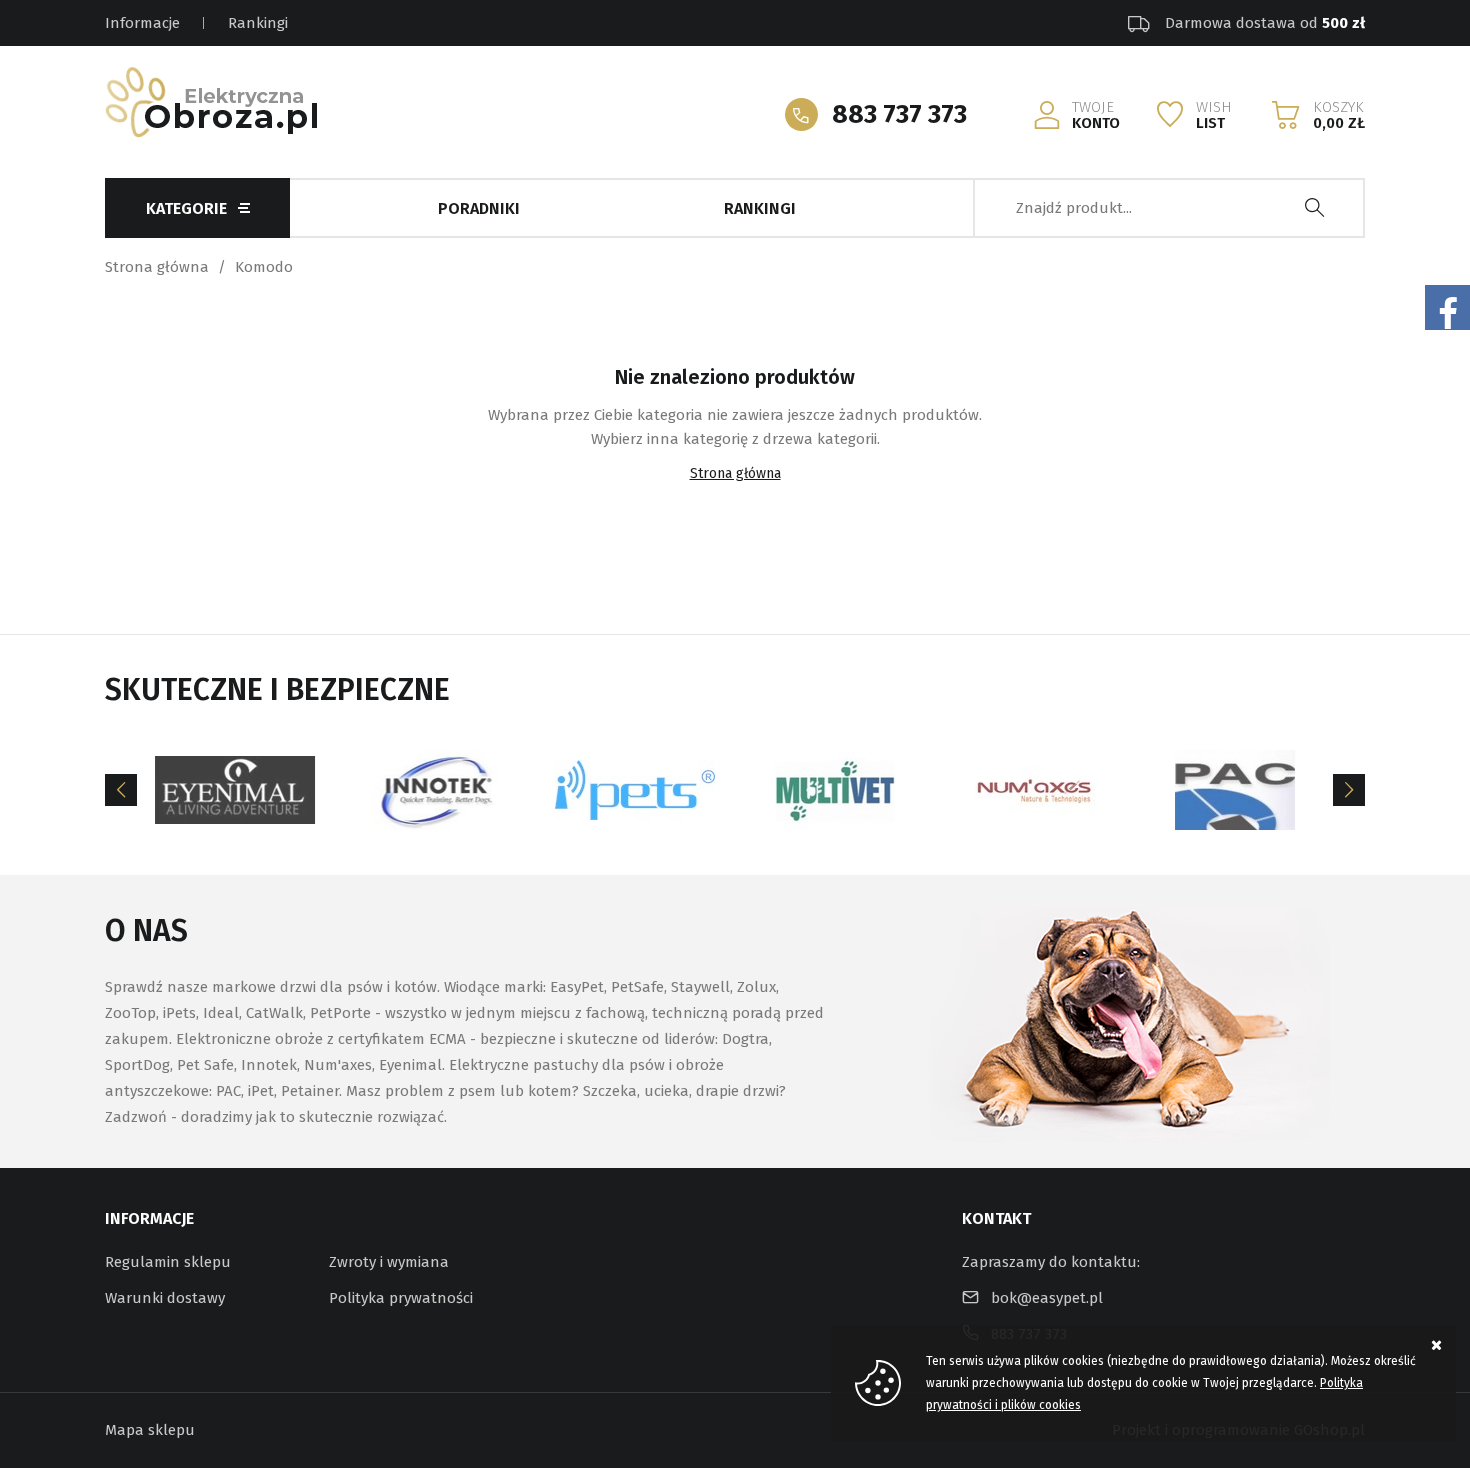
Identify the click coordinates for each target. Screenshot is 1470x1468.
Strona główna (157, 267)
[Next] (1349, 790)
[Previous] (121, 790)
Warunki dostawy (165, 1298)
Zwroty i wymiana (389, 1262)
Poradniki (479, 208)
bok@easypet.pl (1047, 1298)
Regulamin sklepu (168, 1262)
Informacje (142, 23)
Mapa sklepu (150, 1430)
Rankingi (258, 23)
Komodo (264, 267)
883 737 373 (899, 114)
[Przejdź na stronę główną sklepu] (211, 102)
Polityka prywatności (401, 1298)
